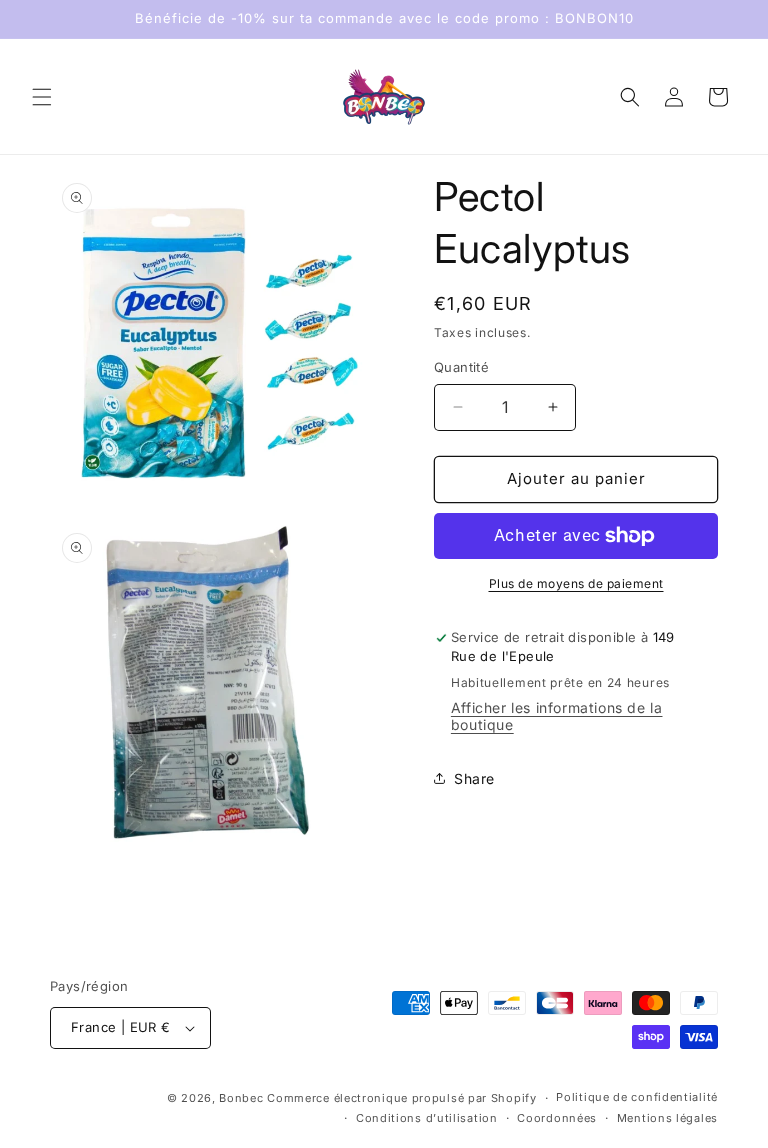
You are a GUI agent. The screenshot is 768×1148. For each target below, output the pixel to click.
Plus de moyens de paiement (576, 583)
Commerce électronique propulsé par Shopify (401, 1098)
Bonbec (241, 1098)
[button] (42, 97)
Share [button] (474, 778)
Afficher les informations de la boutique (557, 716)
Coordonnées (557, 1118)
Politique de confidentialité (637, 1097)
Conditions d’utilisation (427, 1118)
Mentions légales (667, 1118)
